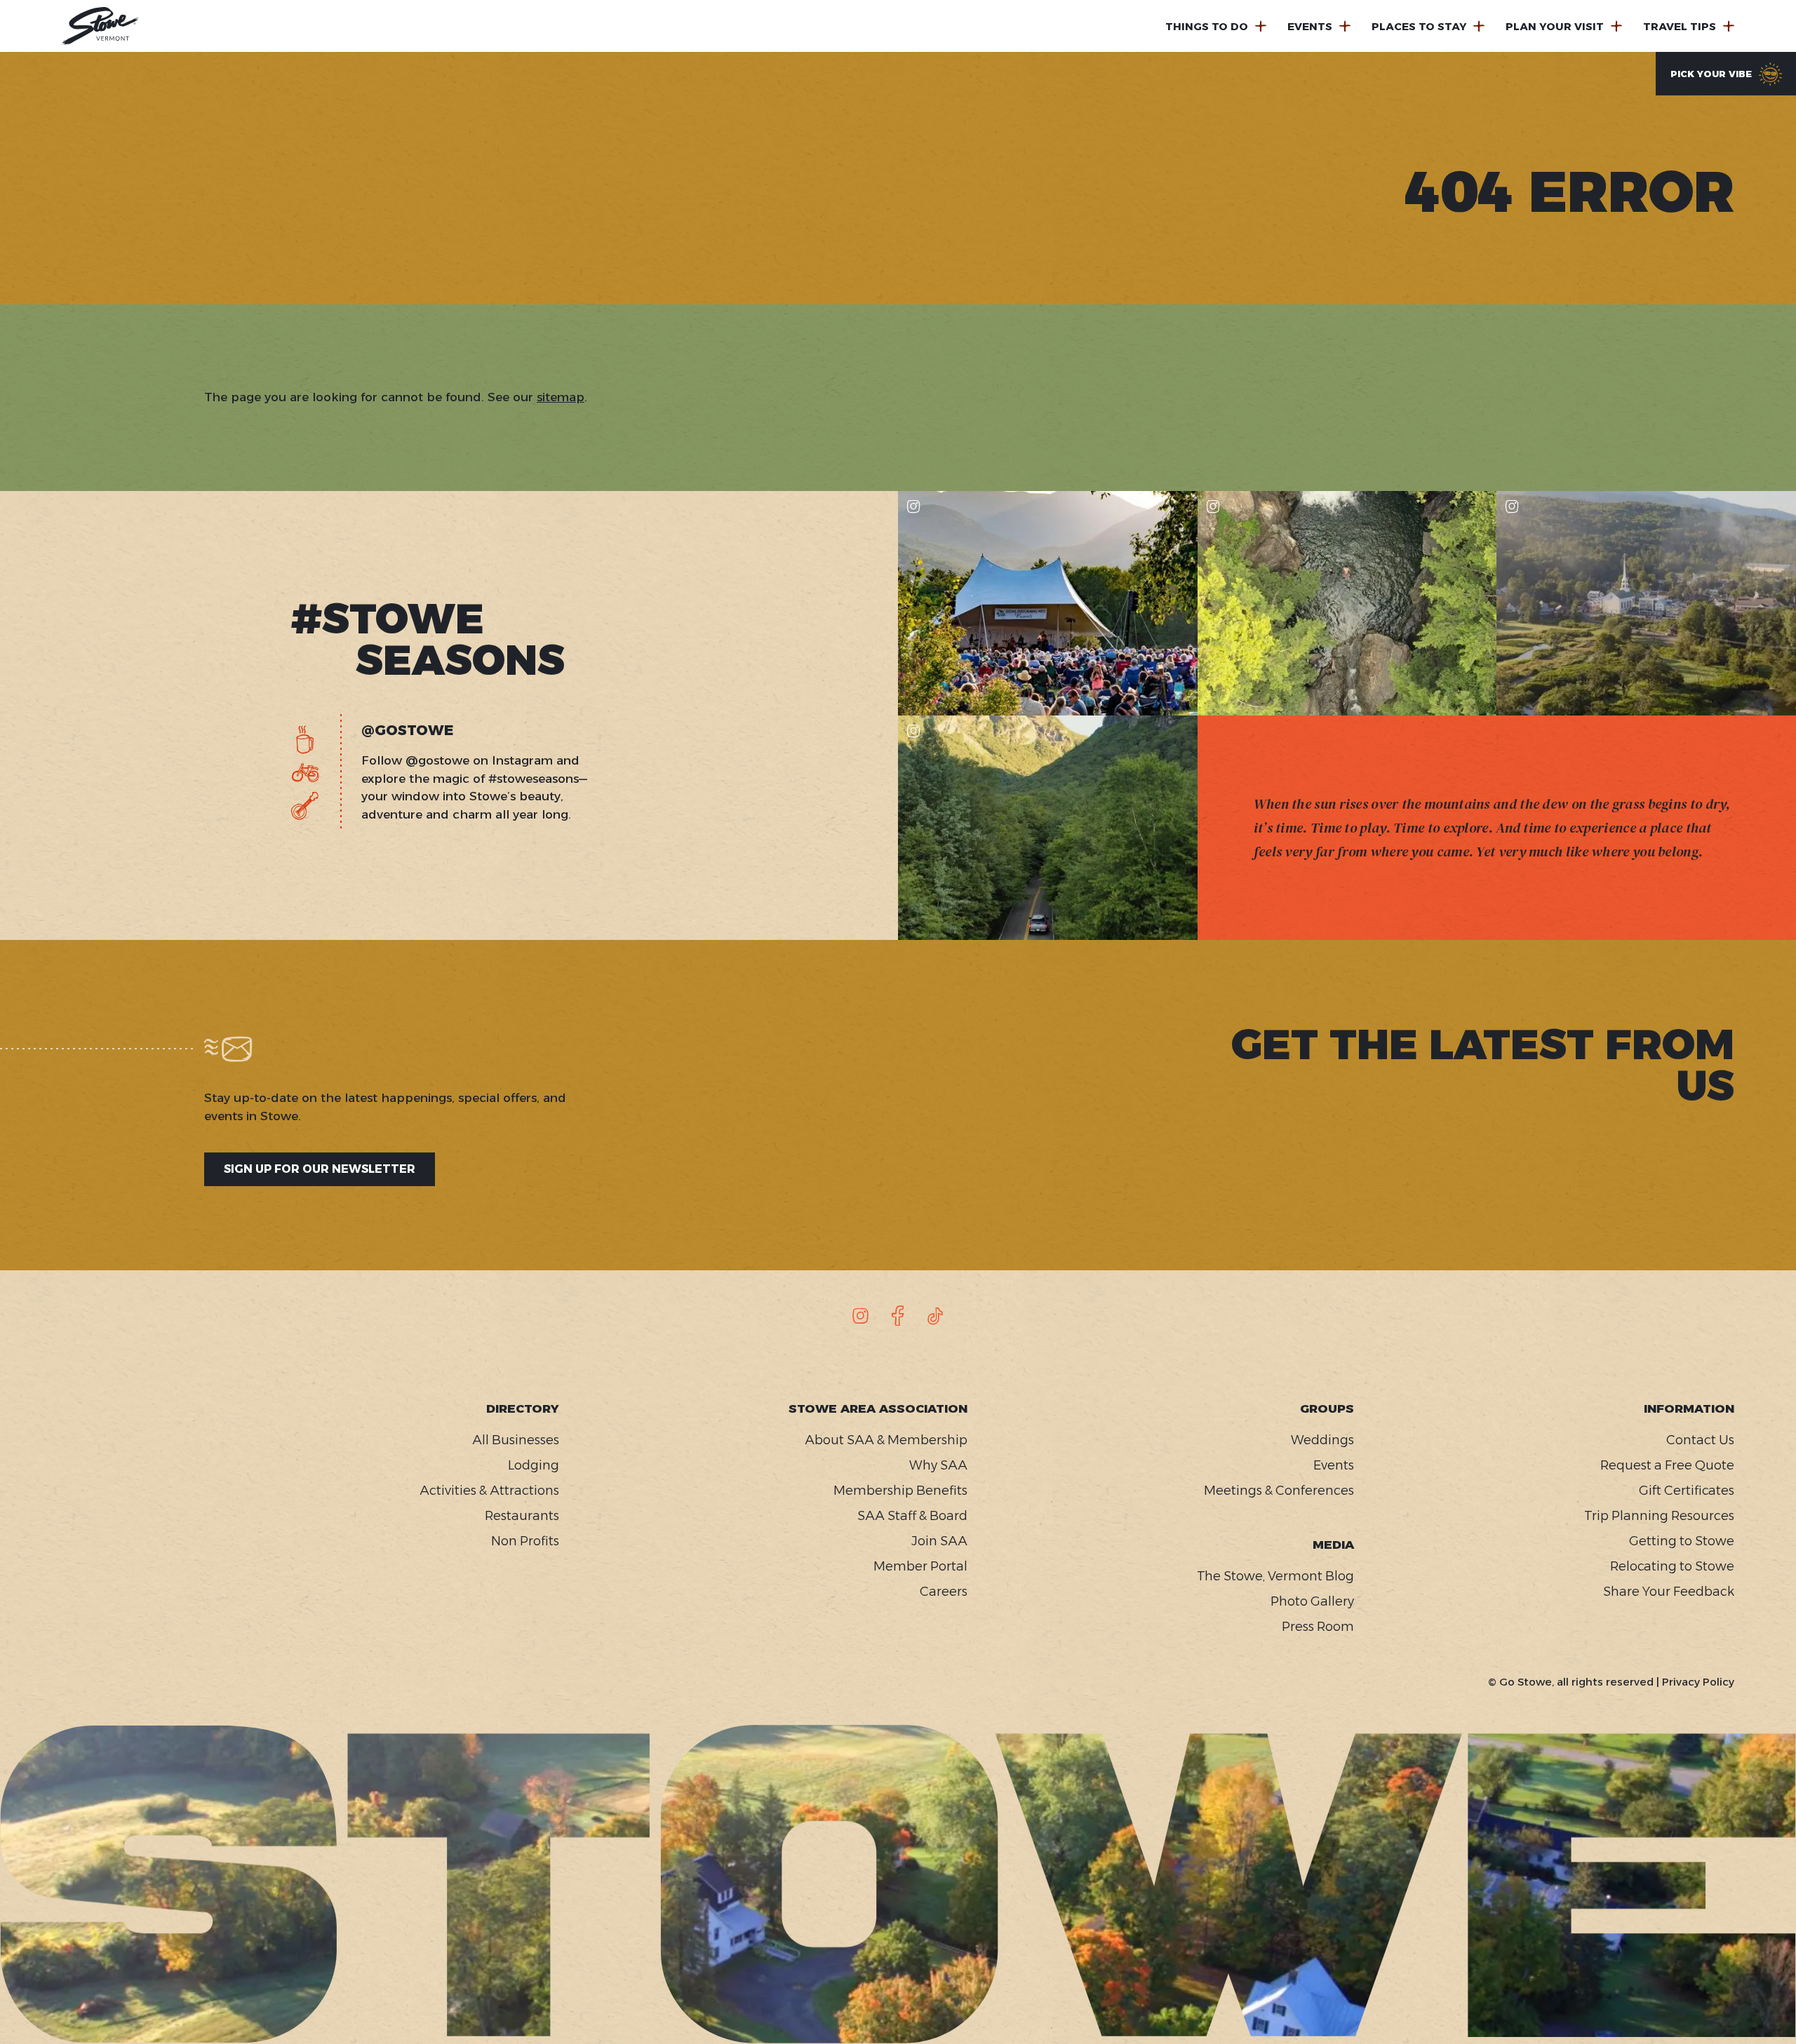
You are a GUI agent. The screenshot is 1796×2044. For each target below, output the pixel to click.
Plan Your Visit (1555, 26)
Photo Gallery (1312, 1601)
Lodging (534, 1465)
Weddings (1322, 1440)
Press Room (1318, 1627)
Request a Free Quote (1667, 1465)
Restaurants (522, 1516)
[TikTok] (935, 1316)
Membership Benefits (900, 1491)
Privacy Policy (1698, 1682)
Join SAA (939, 1541)
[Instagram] (861, 1316)
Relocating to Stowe (1672, 1566)
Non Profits (525, 1541)
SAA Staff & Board (912, 1516)
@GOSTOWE (408, 730)
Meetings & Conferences (1279, 1491)
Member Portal (920, 1566)
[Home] (100, 26)
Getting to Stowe (1681, 1541)
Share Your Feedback (1668, 1592)
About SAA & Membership (886, 1440)
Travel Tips (1680, 26)
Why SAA (938, 1465)
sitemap (561, 397)
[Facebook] (898, 1316)
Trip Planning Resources (1659, 1516)
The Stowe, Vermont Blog (1275, 1576)
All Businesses (516, 1440)
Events (1310, 26)
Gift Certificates (1686, 1491)
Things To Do (1207, 26)
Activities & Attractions (489, 1491)
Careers (944, 1592)
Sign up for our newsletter (320, 1169)
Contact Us (1700, 1440)
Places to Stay (1419, 26)
